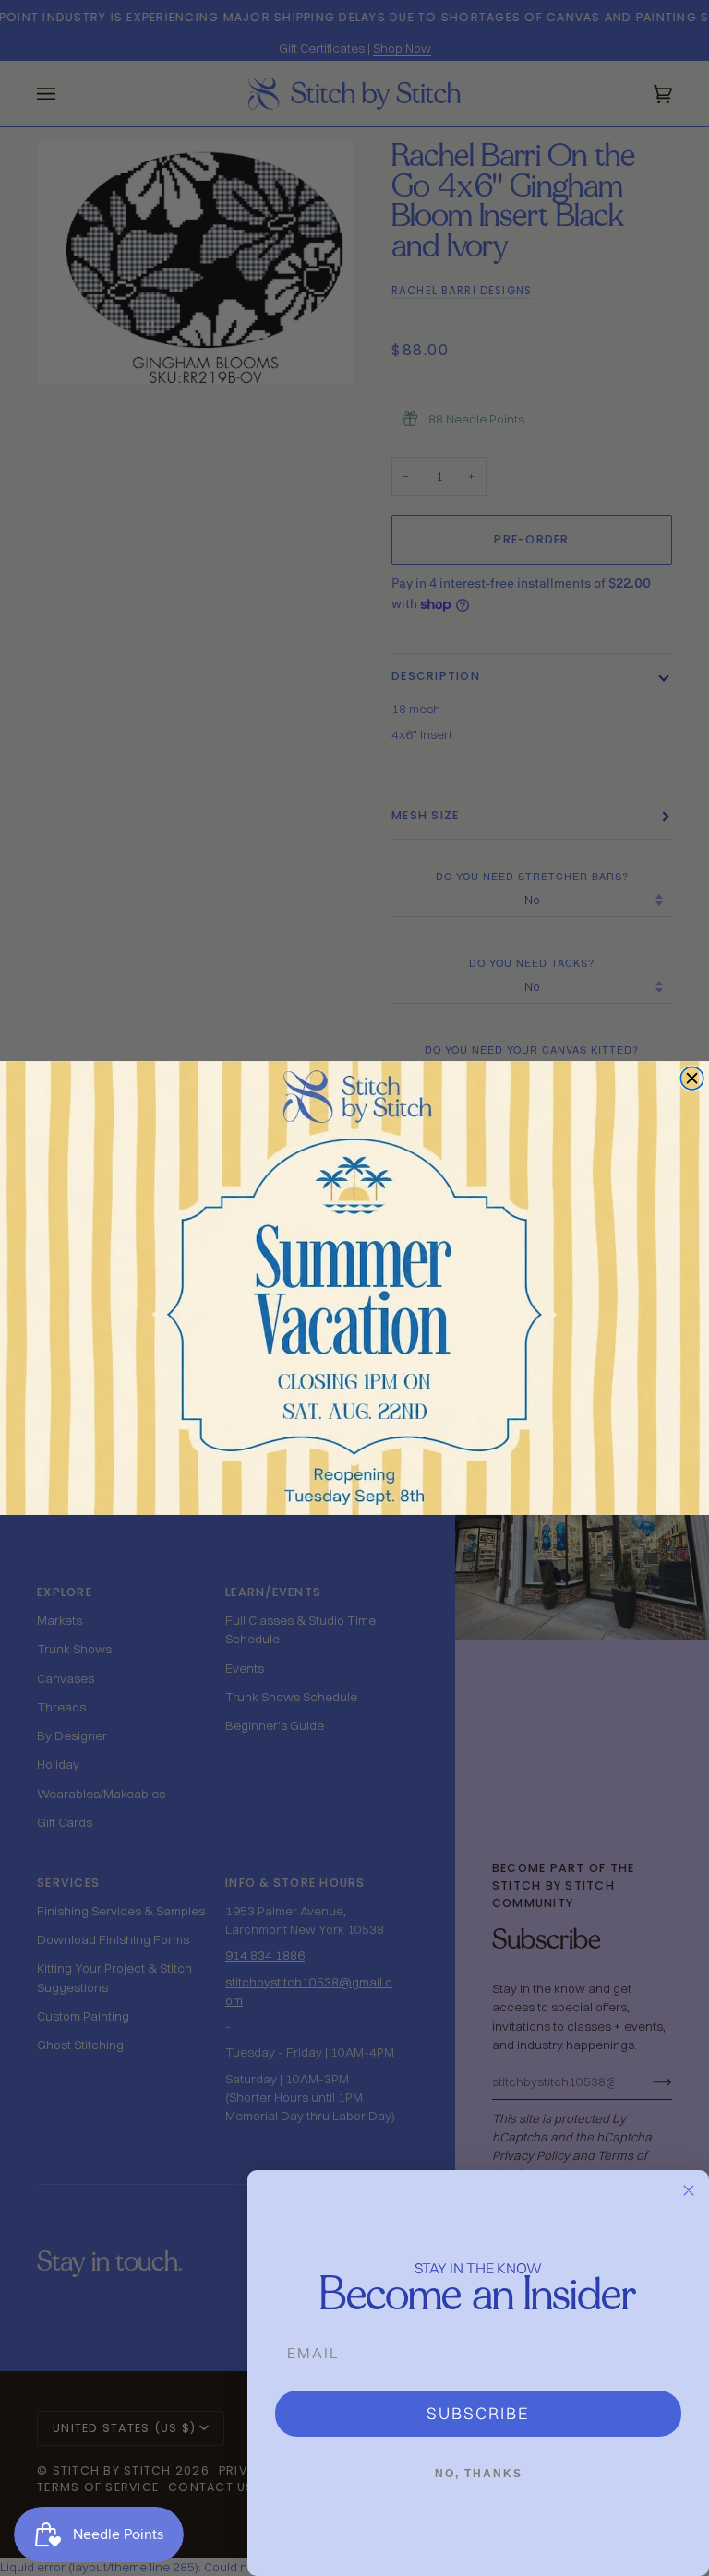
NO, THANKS (479, 2474)
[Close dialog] (692, 1078)
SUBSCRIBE (478, 2413)
